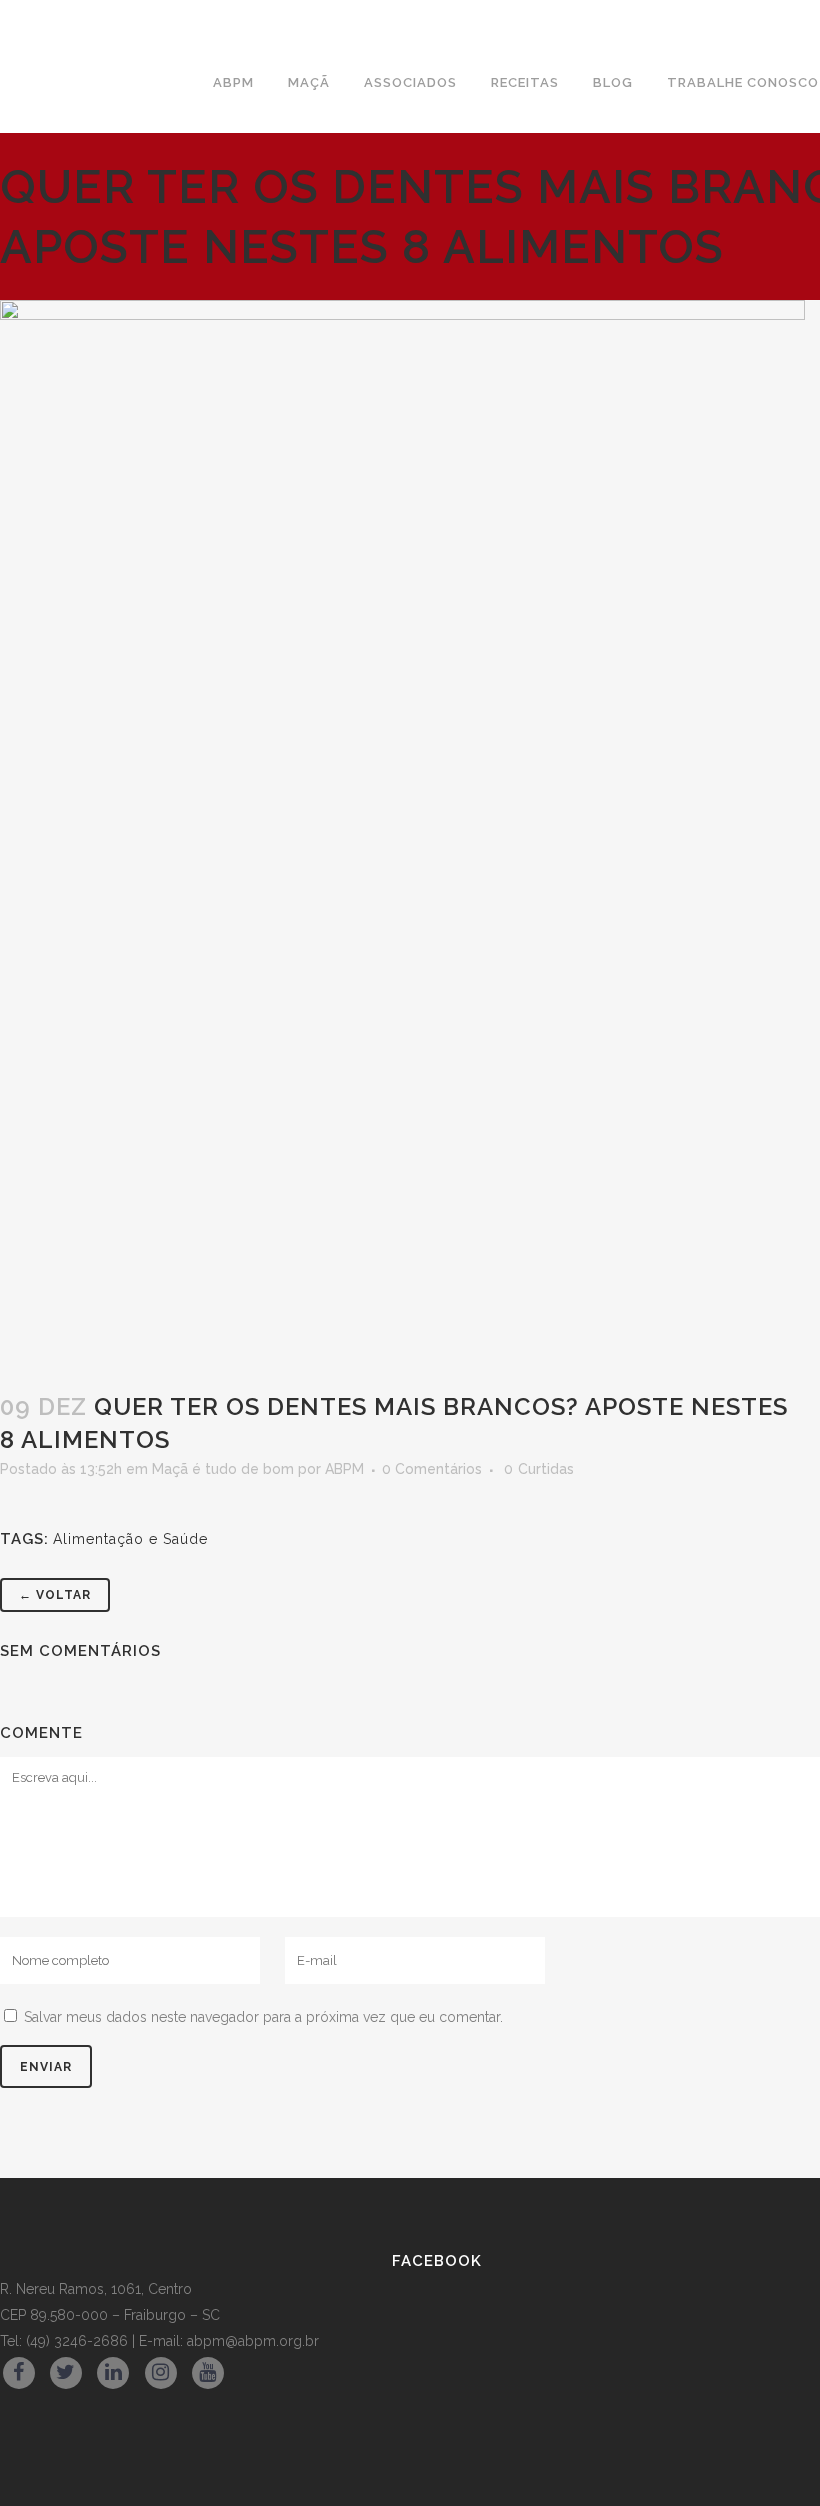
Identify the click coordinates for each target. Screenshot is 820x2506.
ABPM (344, 1469)
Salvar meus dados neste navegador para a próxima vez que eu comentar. (263, 2017)
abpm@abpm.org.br (253, 2341)
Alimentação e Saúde (130, 1539)
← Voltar (55, 1595)
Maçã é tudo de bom (223, 1469)
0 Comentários (432, 1469)
